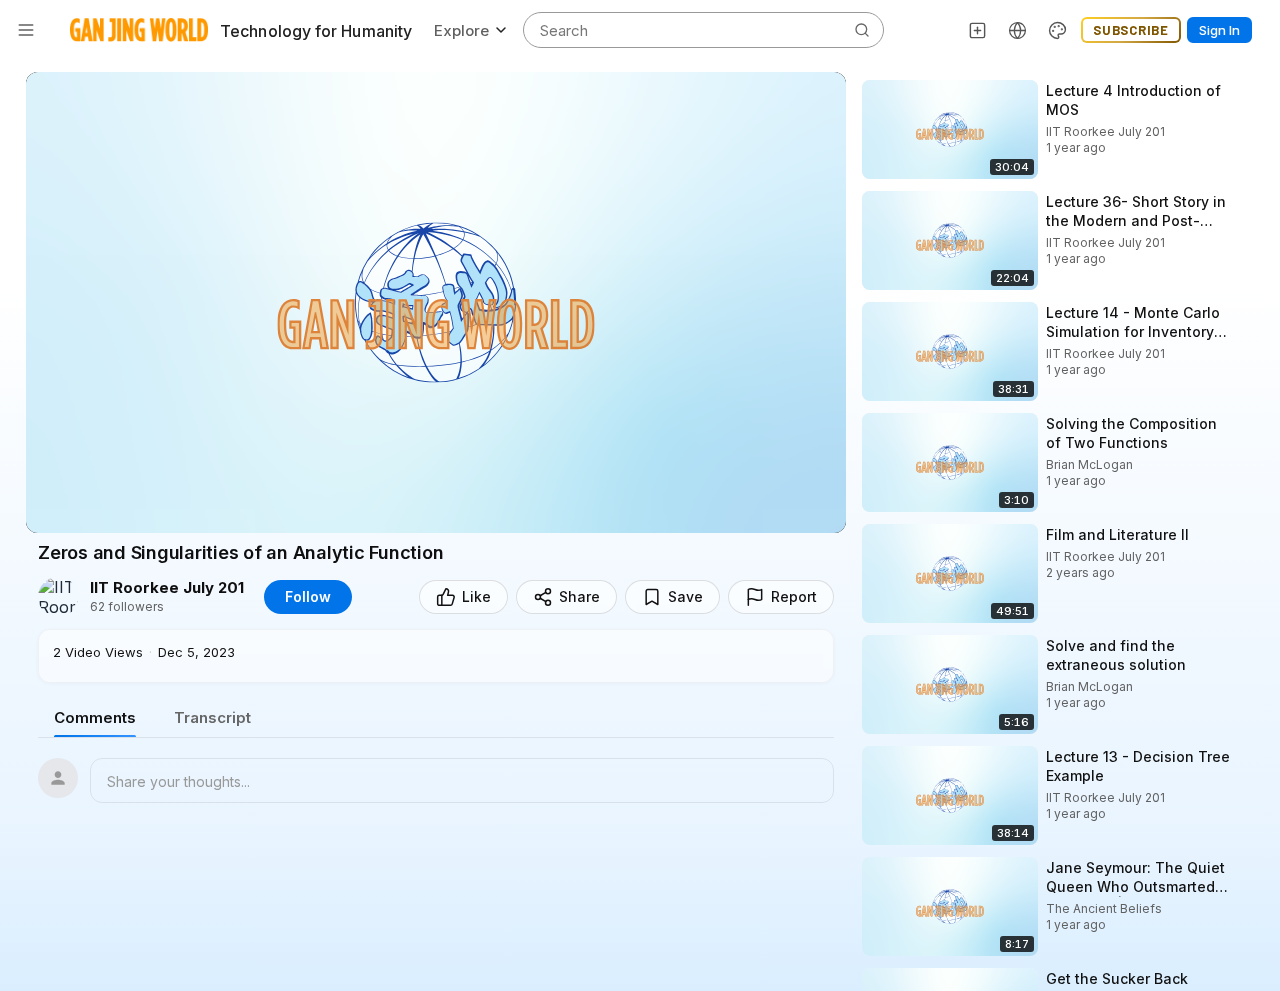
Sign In (1219, 30)
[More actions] (1250, 90)
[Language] (1018, 30)
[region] (436, 302)
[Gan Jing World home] (139, 30)
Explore (461, 30)
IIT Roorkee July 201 (167, 588)
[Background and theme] (1058, 30)
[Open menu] (26, 30)
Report (794, 596)
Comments (95, 717)
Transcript (212, 717)
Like (476, 596)
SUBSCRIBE (1131, 30)
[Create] (978, 30)
